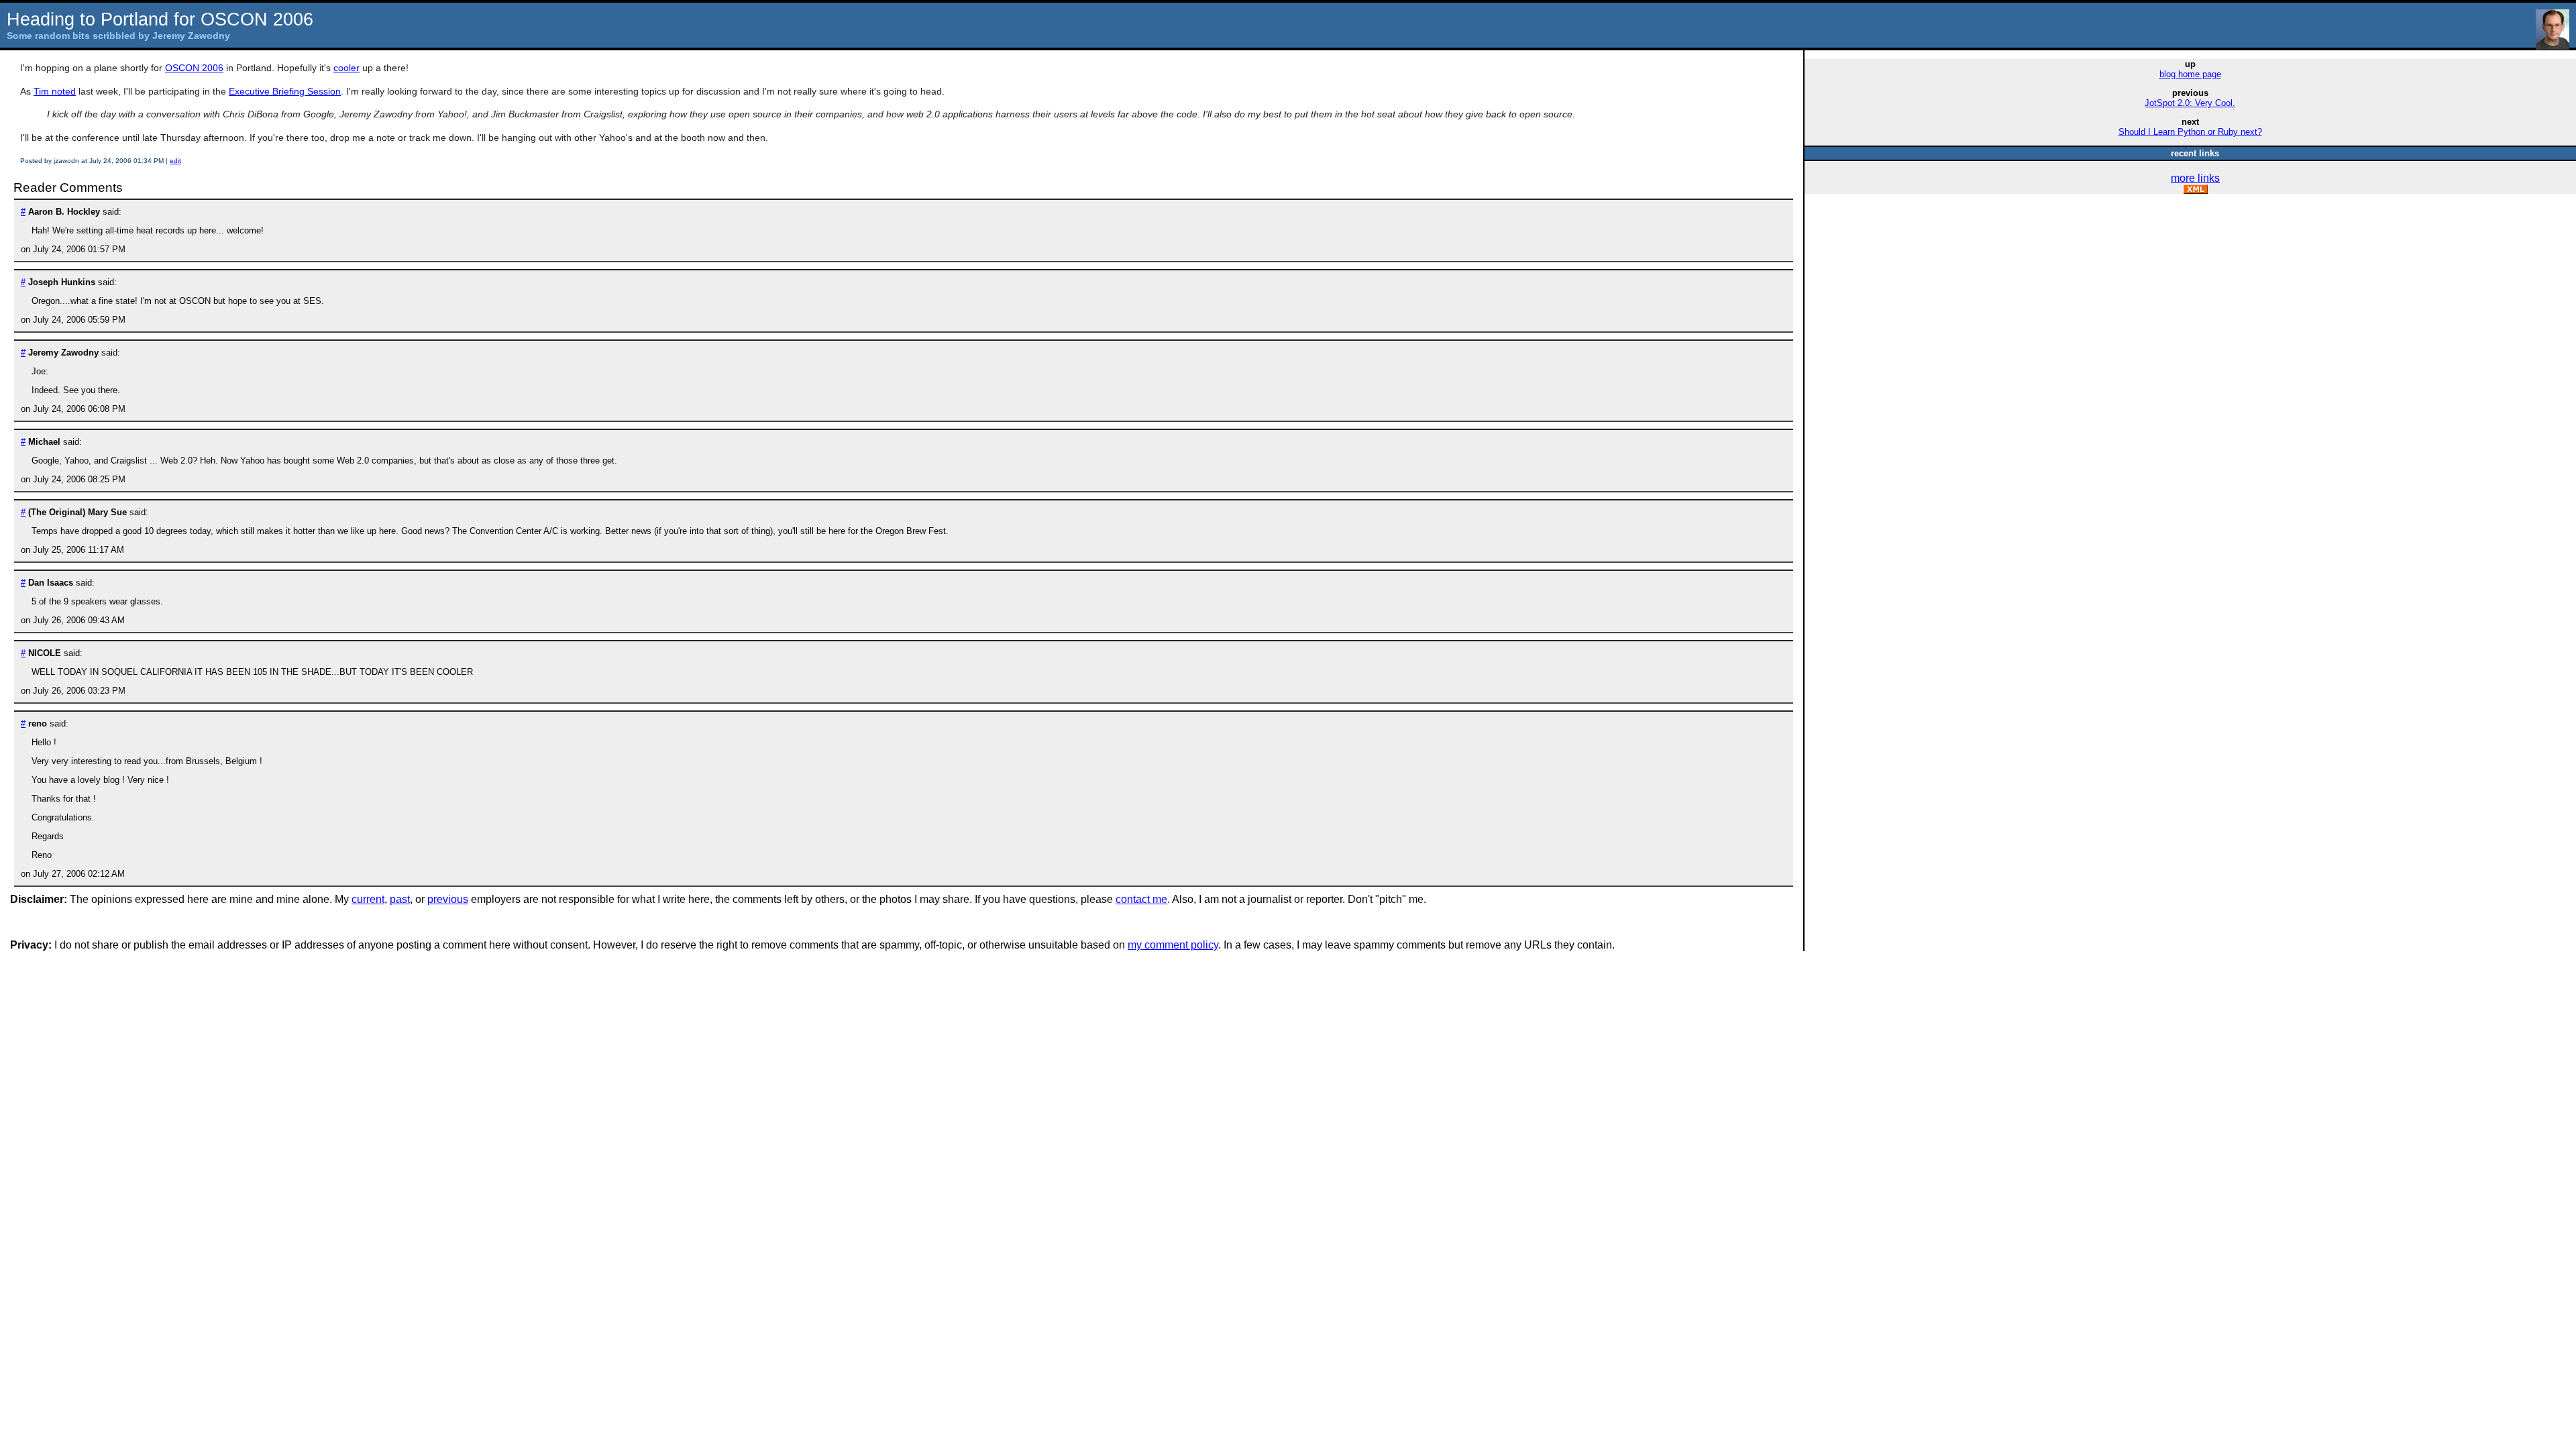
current (368, 899)
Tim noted (55, 91)
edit (175, 161)
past (400, 899)
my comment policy (1173, 945)
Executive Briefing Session (285, 91)
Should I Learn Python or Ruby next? (2190, 132)
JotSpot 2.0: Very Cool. (2190, 103)
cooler (346, 68)
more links (2195, 178)
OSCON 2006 (194, 68)
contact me (1141, 899)
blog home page (2190, 74)
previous (448, 899)
